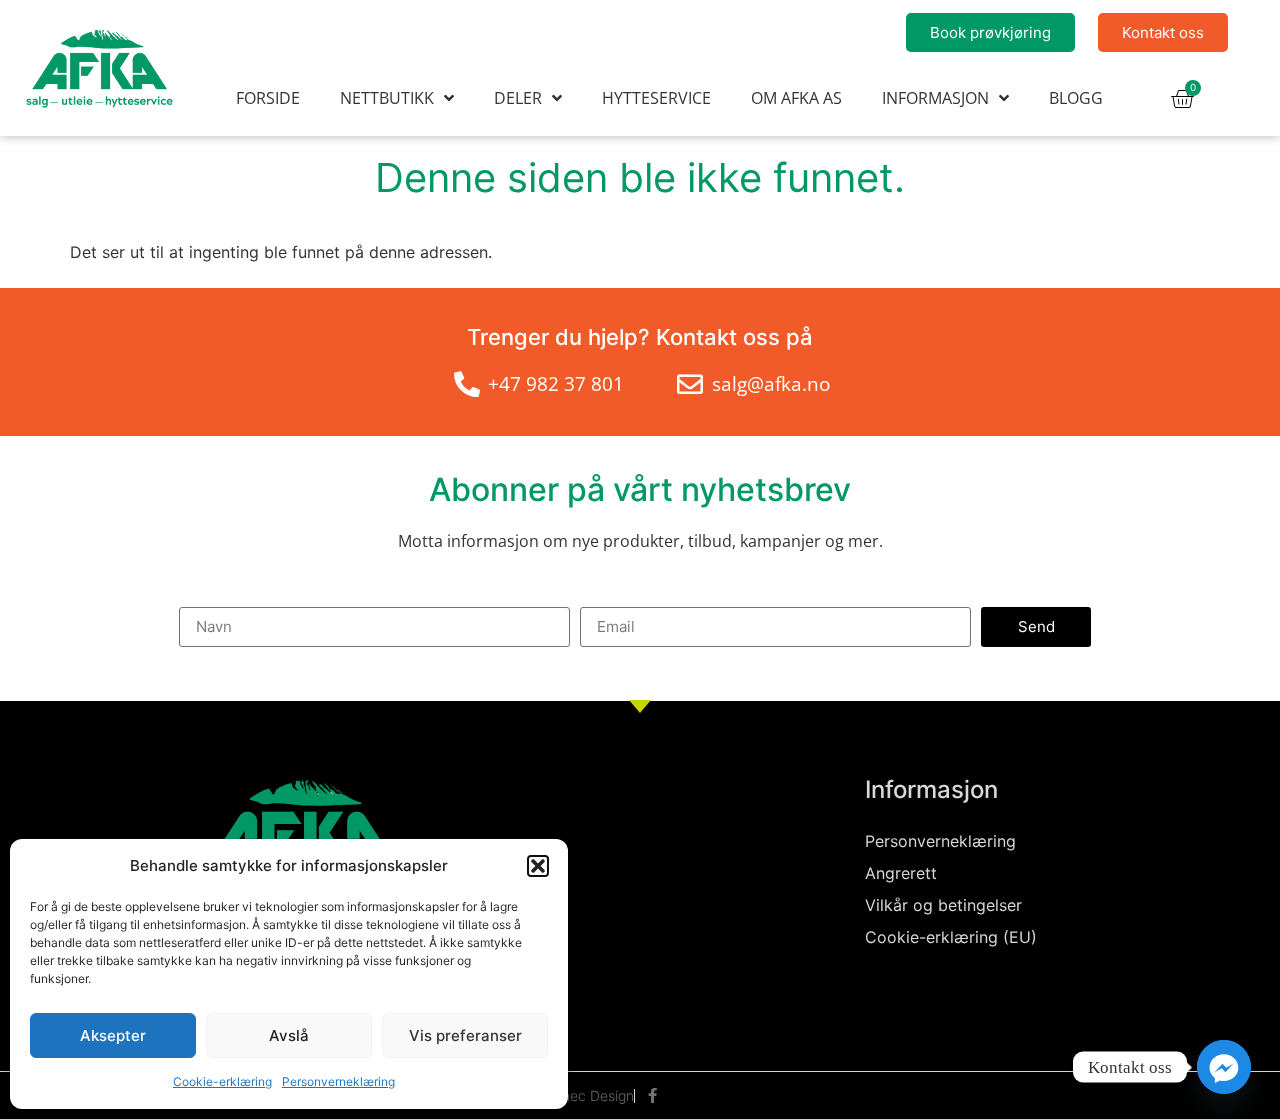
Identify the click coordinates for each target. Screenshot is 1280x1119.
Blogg (1076, 98)
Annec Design (589, 1095)
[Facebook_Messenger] (1224, 1067)
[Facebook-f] (652, 1095)
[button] (538, 866)
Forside (268, 98)
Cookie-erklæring (222, 1081)
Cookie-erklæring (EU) (951, 937)
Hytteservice (656, 98)
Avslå (289, 1035)
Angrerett (901, 873)
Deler (518, 98)
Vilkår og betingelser (943, 905)
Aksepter (113, 1035)
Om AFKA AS (796, 98)
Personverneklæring (338, 1081)
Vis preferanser (465, 1035)
